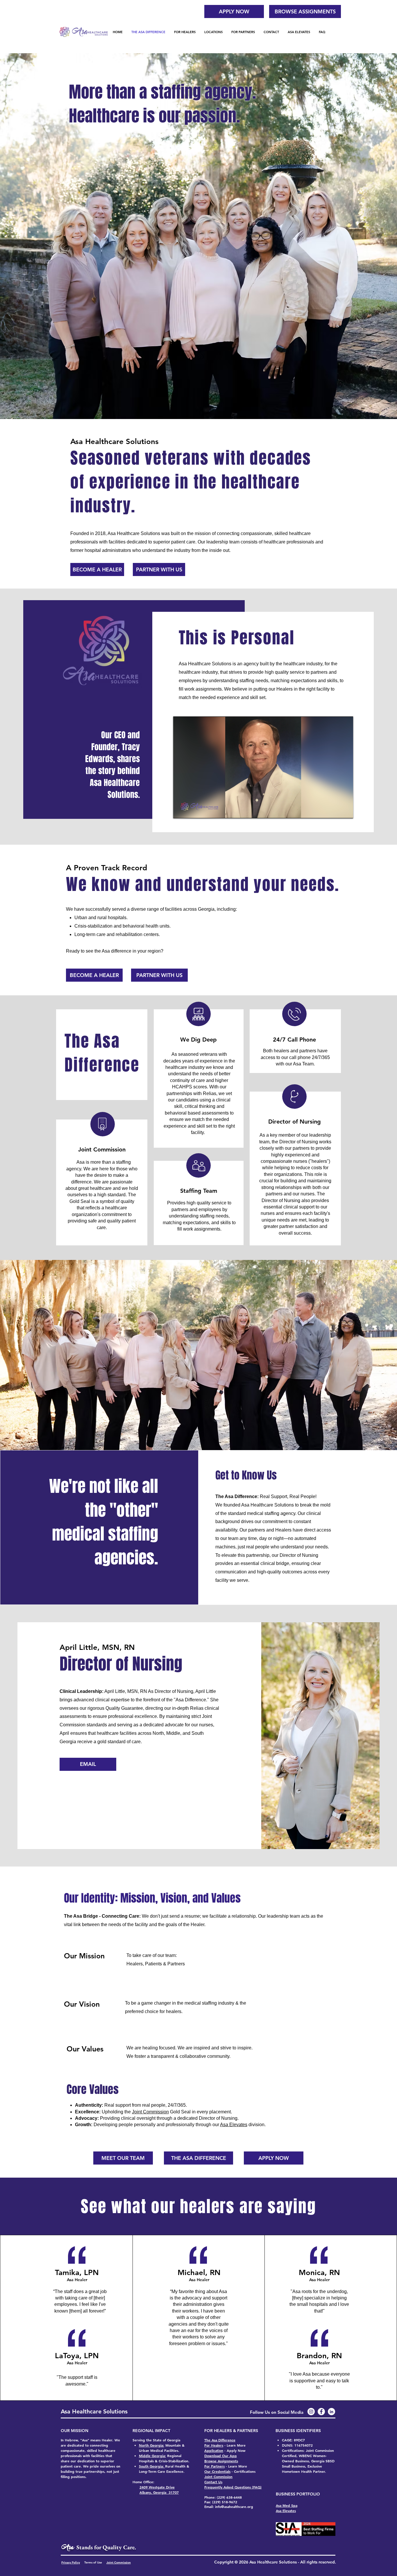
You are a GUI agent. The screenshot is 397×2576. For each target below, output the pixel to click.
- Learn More (236, 2466)
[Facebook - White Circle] (321, 2412)
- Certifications (243, 2471)
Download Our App (221, 2456)
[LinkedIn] (331, 2412)
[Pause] (181, 810)
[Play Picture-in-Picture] (335, 810)
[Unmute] (191, 810)
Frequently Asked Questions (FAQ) (233, 2487)
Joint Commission (150, 2112)
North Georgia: (152, 2445)
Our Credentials (217, 2471)
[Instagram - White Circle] (311, 2412)
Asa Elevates (234, 2125)
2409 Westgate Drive (157, 2487)
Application (214, 2450)
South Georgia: (152, 2466)
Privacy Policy (71, 2562)
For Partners (214, 2466)
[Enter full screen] (345, 810)
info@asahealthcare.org (234, 2507)
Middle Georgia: (152, 2456)
